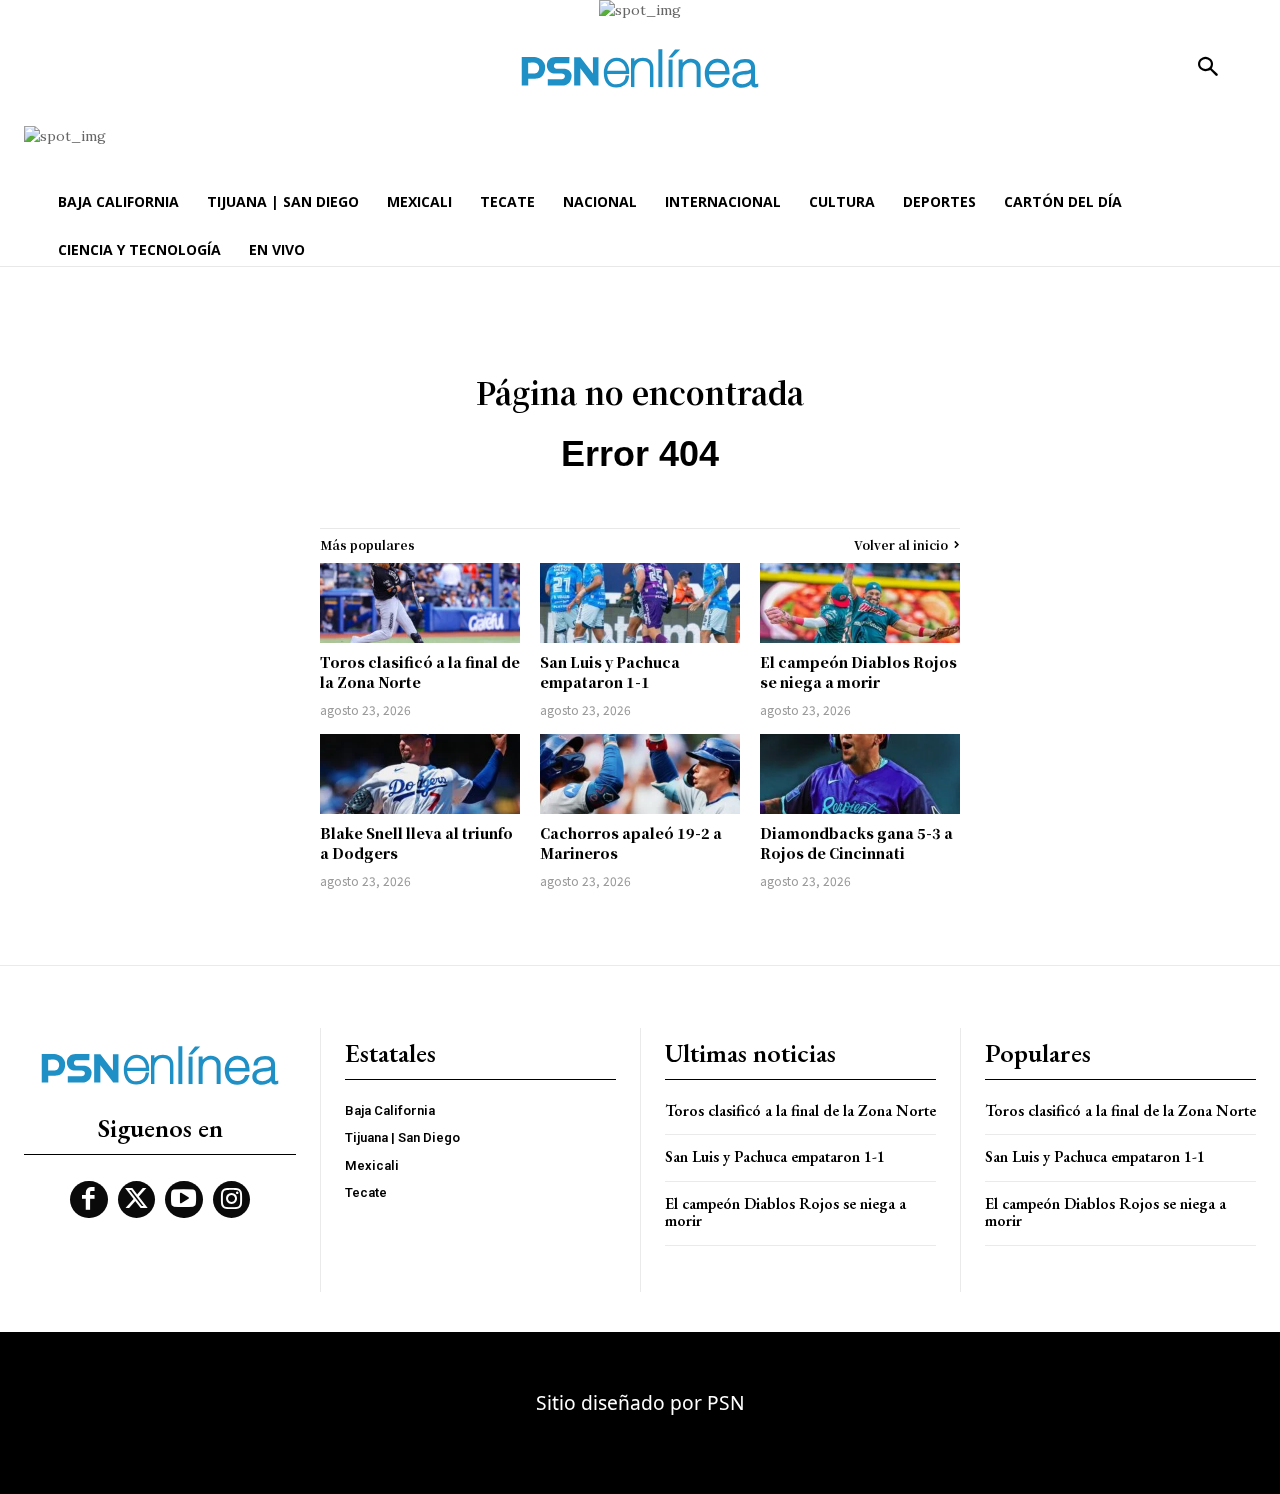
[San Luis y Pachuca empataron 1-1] (640, 603)
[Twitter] (137, 1200)
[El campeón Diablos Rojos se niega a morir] (860, 603)
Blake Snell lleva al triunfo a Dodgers (416, 843)
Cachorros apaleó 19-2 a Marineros (631, 843)
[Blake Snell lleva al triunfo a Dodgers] (420, 774)
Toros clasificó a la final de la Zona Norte (420, 672)
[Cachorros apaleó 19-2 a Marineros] (640, 774)
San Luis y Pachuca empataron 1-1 (610, 672)
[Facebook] (89, 1200)
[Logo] (640, 68)
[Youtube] (184, 1200)
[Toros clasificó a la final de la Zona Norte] (420, 603)
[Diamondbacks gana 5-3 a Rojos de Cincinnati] (860, 774)
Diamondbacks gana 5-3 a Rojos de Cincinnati (856, 843)
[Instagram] (232, 1200)
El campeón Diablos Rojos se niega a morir (858, 672)
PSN (726, 1402)
